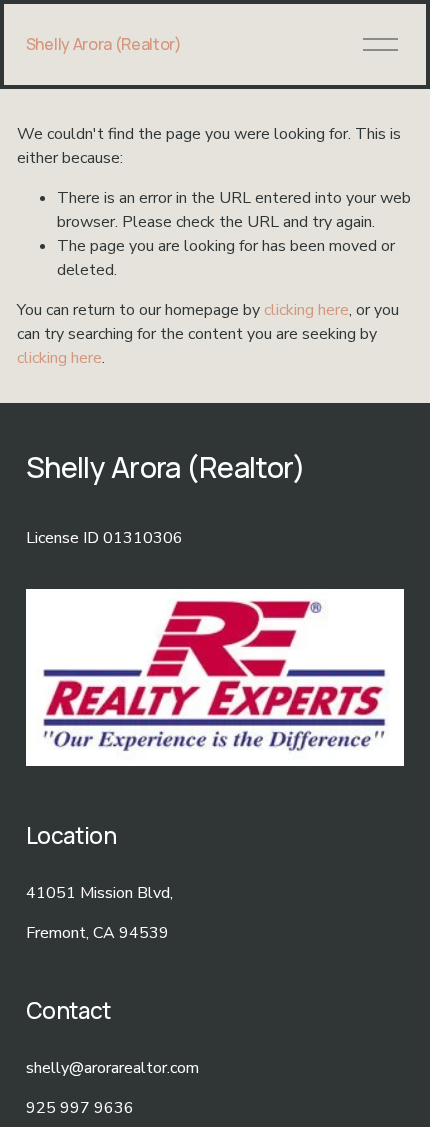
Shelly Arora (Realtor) (104, 44)
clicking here (306, 310)
